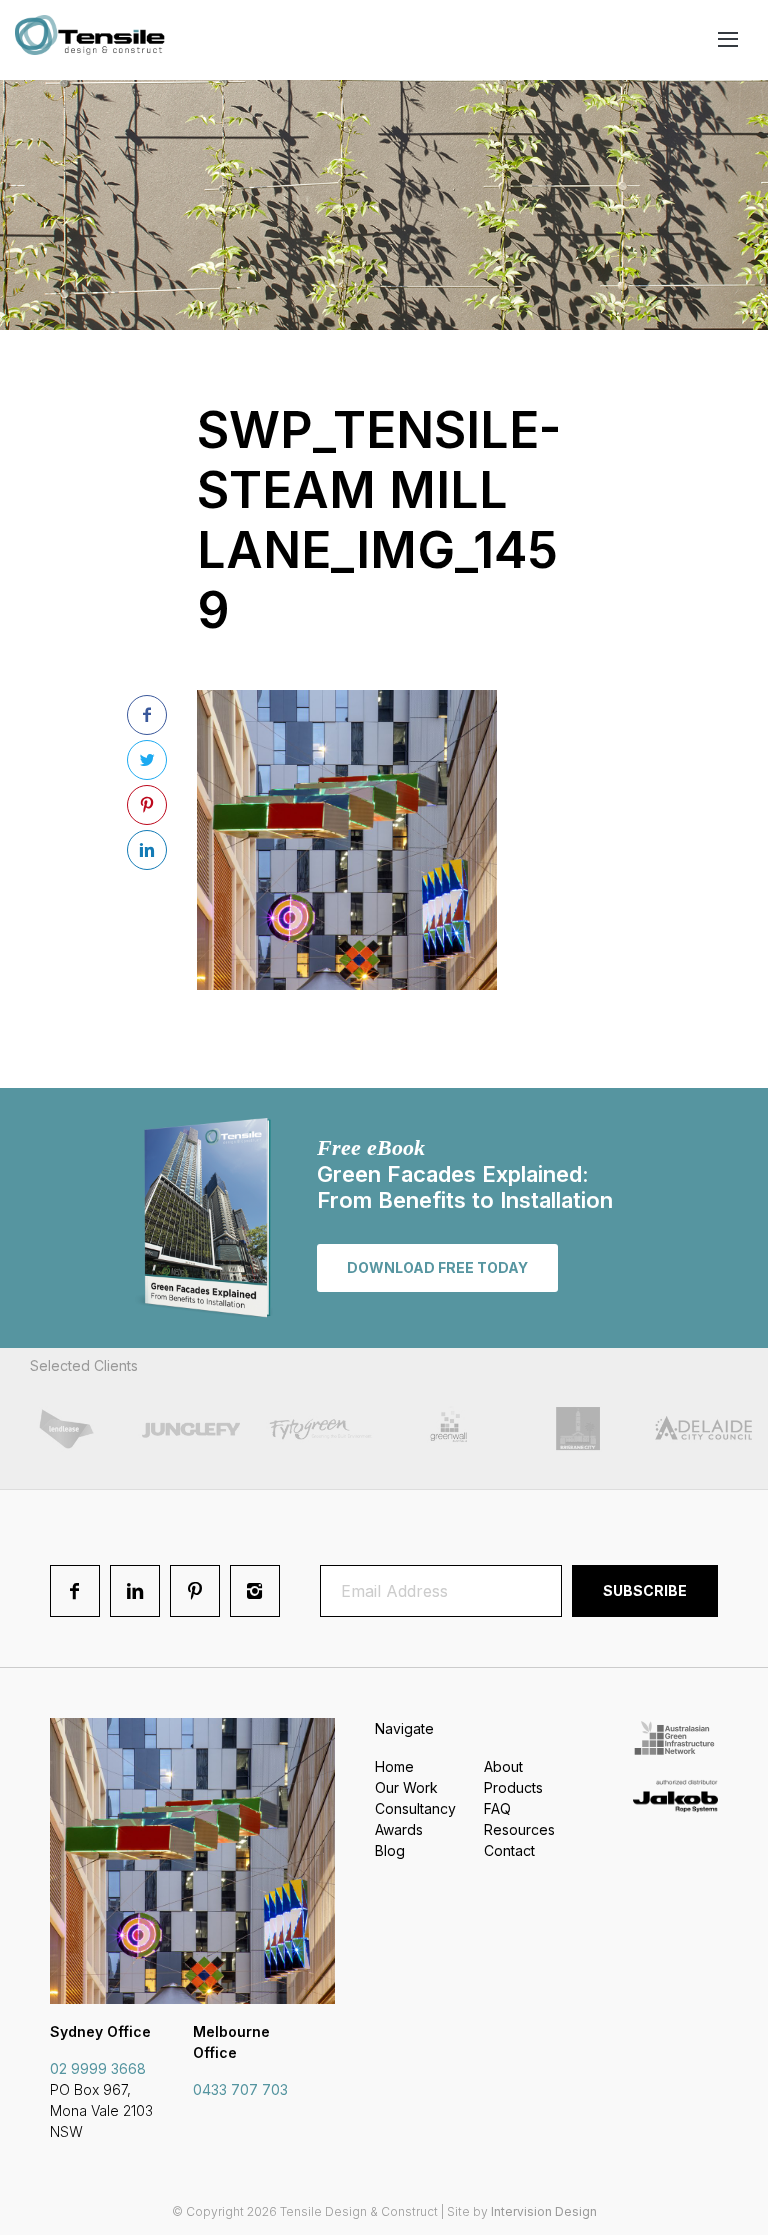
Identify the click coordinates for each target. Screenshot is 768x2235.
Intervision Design (544, 2211)
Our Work (406, 1787)
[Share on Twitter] (147, 760)
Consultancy (415, 1808)
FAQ (497, 1808)
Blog (390, 1850)
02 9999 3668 (98, 2068)
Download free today (437, 1267)
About (503, 1766)
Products (513, 1787)
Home (394, 1766)
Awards (399, 1829)
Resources (519, 1829)
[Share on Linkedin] (147, 850)
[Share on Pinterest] (147, 805)
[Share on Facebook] (147, 715)
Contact (509, 1850)
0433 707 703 (240, 2089)
